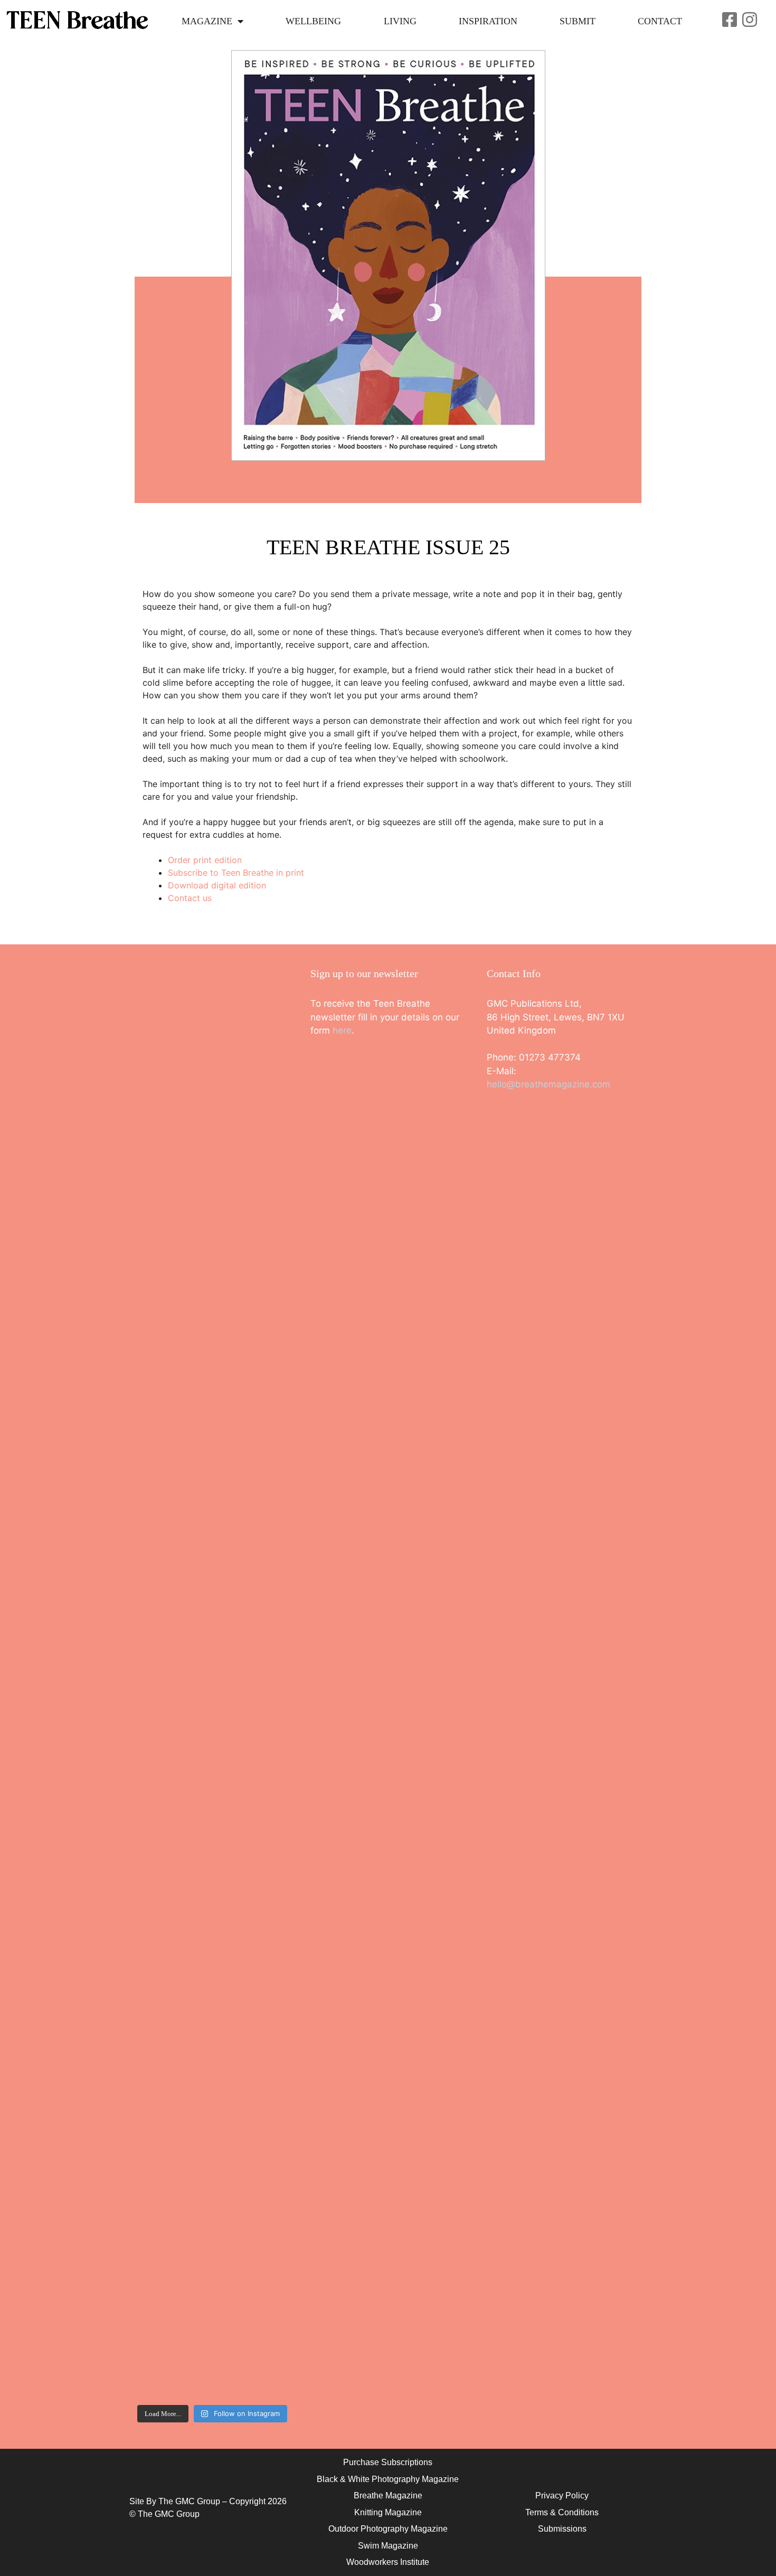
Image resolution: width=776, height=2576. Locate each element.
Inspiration (488, 21)
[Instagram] (750, 20)
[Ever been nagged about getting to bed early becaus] (172, 1502)
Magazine (207, 21)
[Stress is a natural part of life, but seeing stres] (252, 1986)
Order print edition (205, 860)
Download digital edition (217, 885)
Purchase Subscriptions (388, 2462)
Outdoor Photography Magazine (388, 2529)
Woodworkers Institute (388, 2562)
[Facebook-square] (730, 20)
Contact (660, 21)
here (342, 1030)
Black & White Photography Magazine (388, 2479)
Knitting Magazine (388, 2512)
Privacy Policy (562, 2495)
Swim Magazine (388, 2546)
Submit (578, 21)
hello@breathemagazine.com (548, 1084)
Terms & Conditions (562, 2512)
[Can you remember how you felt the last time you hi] (172, 2086)
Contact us (190, 898)
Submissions (562, 2529)
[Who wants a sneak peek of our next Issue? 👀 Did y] (172, 1127)
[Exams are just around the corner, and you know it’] (252, 1529)
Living (400, 21)
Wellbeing (313, 21)
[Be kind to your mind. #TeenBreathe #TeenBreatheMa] (252, 1053)
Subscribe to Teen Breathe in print (236, 873)
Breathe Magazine (388, 2495)
